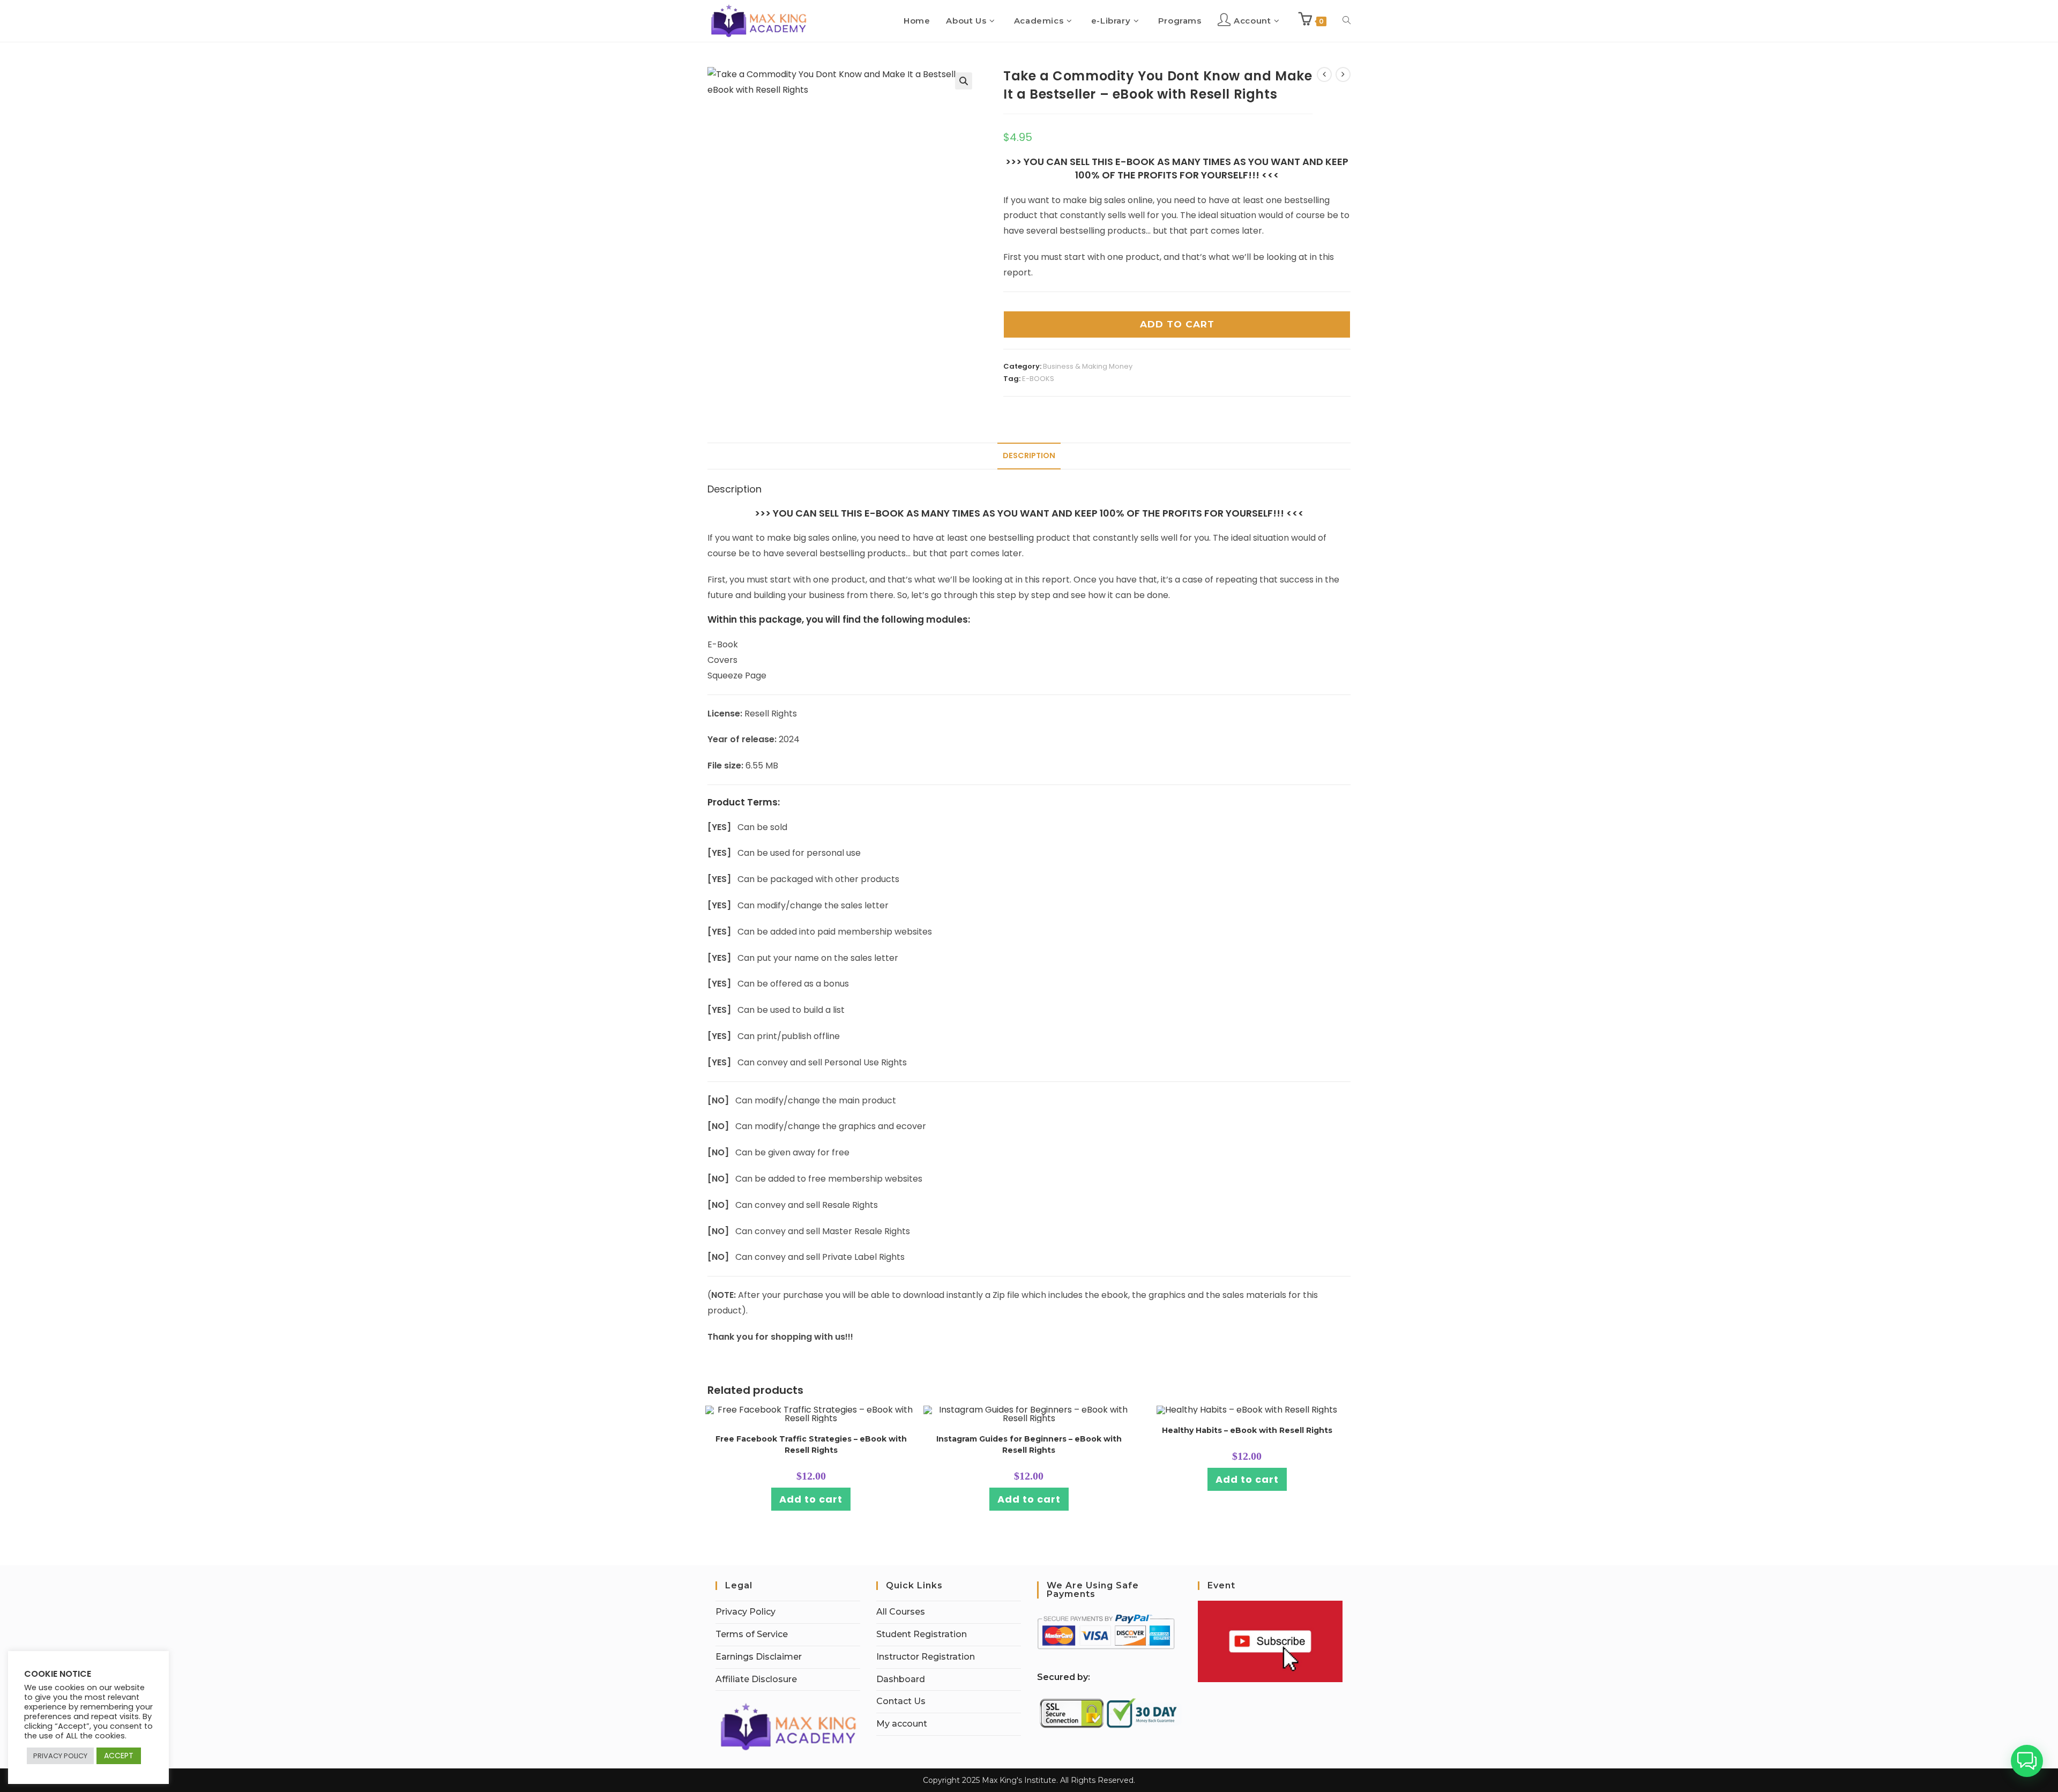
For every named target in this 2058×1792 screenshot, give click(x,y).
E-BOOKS (1038, 379)
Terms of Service (752, 1634)
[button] (964, 81)
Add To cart (1177, 324)
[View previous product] (1324, 74)
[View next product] (1343, 74)
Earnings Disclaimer (759, 1657)
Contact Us (901, 1701)
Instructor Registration (926, 1657)
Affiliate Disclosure (756, 1679)
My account (902, 1724)
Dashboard (901, 1679)
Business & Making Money (1088, 366)
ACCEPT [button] (119, 1756)
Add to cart (811, 1499)
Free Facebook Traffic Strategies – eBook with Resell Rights (811, 1444)
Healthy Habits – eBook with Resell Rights (1247, 1430)
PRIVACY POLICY (60, 1756)
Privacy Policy (745, 1612)
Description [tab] (1029, 456)
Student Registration (922, 1634)
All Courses (901, 1612)
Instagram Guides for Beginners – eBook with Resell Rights (1029, 1444)
